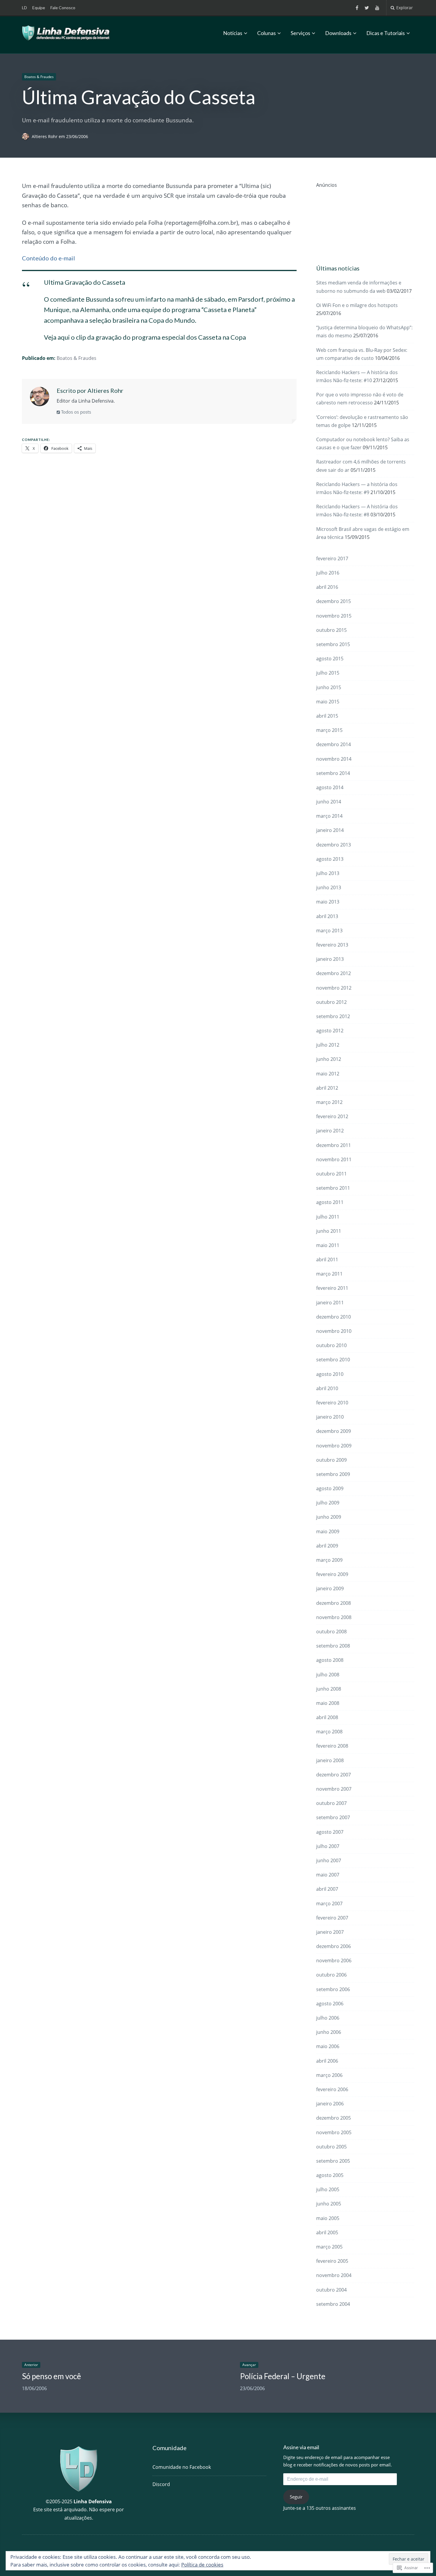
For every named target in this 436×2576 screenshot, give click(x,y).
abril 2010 (327, 1388)
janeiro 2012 (330, 1131)
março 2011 (329, 1274)
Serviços (300, 33)
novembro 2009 (334, 1446)
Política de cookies (202, 2565)
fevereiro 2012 (332, 1116)
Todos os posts (75, 412)
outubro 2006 (331, 1975)
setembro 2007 (333, 1817)
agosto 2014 (330, 787)
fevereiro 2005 (332, 2261)
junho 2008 (329, 1689)
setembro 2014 (333, 773)
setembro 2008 (333, 1646)
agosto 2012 (330, 1031)
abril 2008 (327, 1717)
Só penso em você (51, 2376)
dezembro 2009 (334, 1431)
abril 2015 (327, 716)
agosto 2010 (330, 1374)
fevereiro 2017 (332, 558)
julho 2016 (328, 573)
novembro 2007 (334, 1789)
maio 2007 (328, 1875)
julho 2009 (328, 1503)
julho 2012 (328, 1045)
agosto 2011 (330, 1202)
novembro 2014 (334, 759)
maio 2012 (328, 1074)
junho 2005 (329, 2204)
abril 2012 (327, 1088)
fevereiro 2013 (332, 945)
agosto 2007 (330, 1832)
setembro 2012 (333, 1016)
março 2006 (329, 2075)
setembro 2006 (333, 1989)
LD (24, 8)
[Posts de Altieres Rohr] (27, 136)
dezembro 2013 (334, 845)
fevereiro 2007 (332, 1918)
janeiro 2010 (330, 1417)
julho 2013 (328, 873)
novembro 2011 (334, 1159)
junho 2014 (329, 802)
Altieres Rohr (45, 136)
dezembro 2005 (334, 2118)
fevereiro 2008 (332, 1746)
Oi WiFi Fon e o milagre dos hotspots (357, 305)
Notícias (233, 33)
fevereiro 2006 (332, 2089)
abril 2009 (327, 1546)
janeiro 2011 (330, 1303)
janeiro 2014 (330, 830)
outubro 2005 (331, 2147)
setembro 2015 (333, 644)
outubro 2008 (331, 1632)
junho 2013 (329, 887)
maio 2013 (328, 902)
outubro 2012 (331, 1002)
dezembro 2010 (334, 1317)
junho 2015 (329, 687)
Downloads (338, 33)
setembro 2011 (333, 1188)
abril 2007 (327, 1889)
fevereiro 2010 (332, 1403)
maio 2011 (328, 1245)
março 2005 (329, 2247)
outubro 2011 (331, 1174)
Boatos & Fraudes (39, 77)
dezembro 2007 (334, 1775)
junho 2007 (329, 1860)
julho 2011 (328, 1217)
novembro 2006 (334, 1961)
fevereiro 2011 (332, 1288)
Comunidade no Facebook (182, 2467)
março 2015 (329, 730)
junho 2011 (329, 1231)
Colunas (266, 33)
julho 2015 (328, 673)
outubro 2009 (331, 1460)
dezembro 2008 (334, 1603)
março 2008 (329, 1732)
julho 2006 (328, 2018)
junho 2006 (329, 2032)
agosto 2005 (330, 2175)
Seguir (296, 2497)
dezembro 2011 (334, 1145)
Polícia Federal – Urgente (283, 2376)
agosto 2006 (330, 2004)
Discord (161, 2484)
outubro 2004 (331, 2290)
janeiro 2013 (330, 959)
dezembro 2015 (334, 601)
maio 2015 (328, 702)
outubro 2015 (331, 630)
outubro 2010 (331, 1345)
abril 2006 (327, 2061)
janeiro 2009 (330, 1588)
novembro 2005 (334, 2132)
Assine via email (301, 2447)
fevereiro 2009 (332, 1574)
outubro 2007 (331, 1803)
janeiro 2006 (330, 2104)
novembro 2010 (334, 1331)
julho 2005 (328, 2189)
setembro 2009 (333, 1474)
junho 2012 (329, 1059)
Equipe (39, 8)
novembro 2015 (334, 616)
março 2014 (329, 816)
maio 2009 (328, 1531)
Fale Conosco (63, 8)
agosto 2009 (330, 1488)
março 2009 (329, 1560)
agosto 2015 (330, 659)
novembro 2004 (334, 2275)
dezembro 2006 (334, 1946)
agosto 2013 (330, 859)
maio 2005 (328, 2218)
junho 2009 (329, 1517)
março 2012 (329, 1102)
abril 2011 (327, 1259)
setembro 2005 (333, 2161)
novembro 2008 (334, 1617)
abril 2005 (327, 2232)
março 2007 (329, 1903)
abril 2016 (327, 587)
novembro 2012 (334, 988)
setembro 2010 (333, 1360)
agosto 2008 (330, 1660)
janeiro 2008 (330, 1760)
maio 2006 (328, 2046)
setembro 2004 (333, 2304)
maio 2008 (328, 1703)
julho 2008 (328, 1675)
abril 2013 (327, 916)
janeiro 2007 (330, 1932)
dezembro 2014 (334, 744)
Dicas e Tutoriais (386, 33)
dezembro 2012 (334, 973)
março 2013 (329, 931)
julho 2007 (328, 1846)
